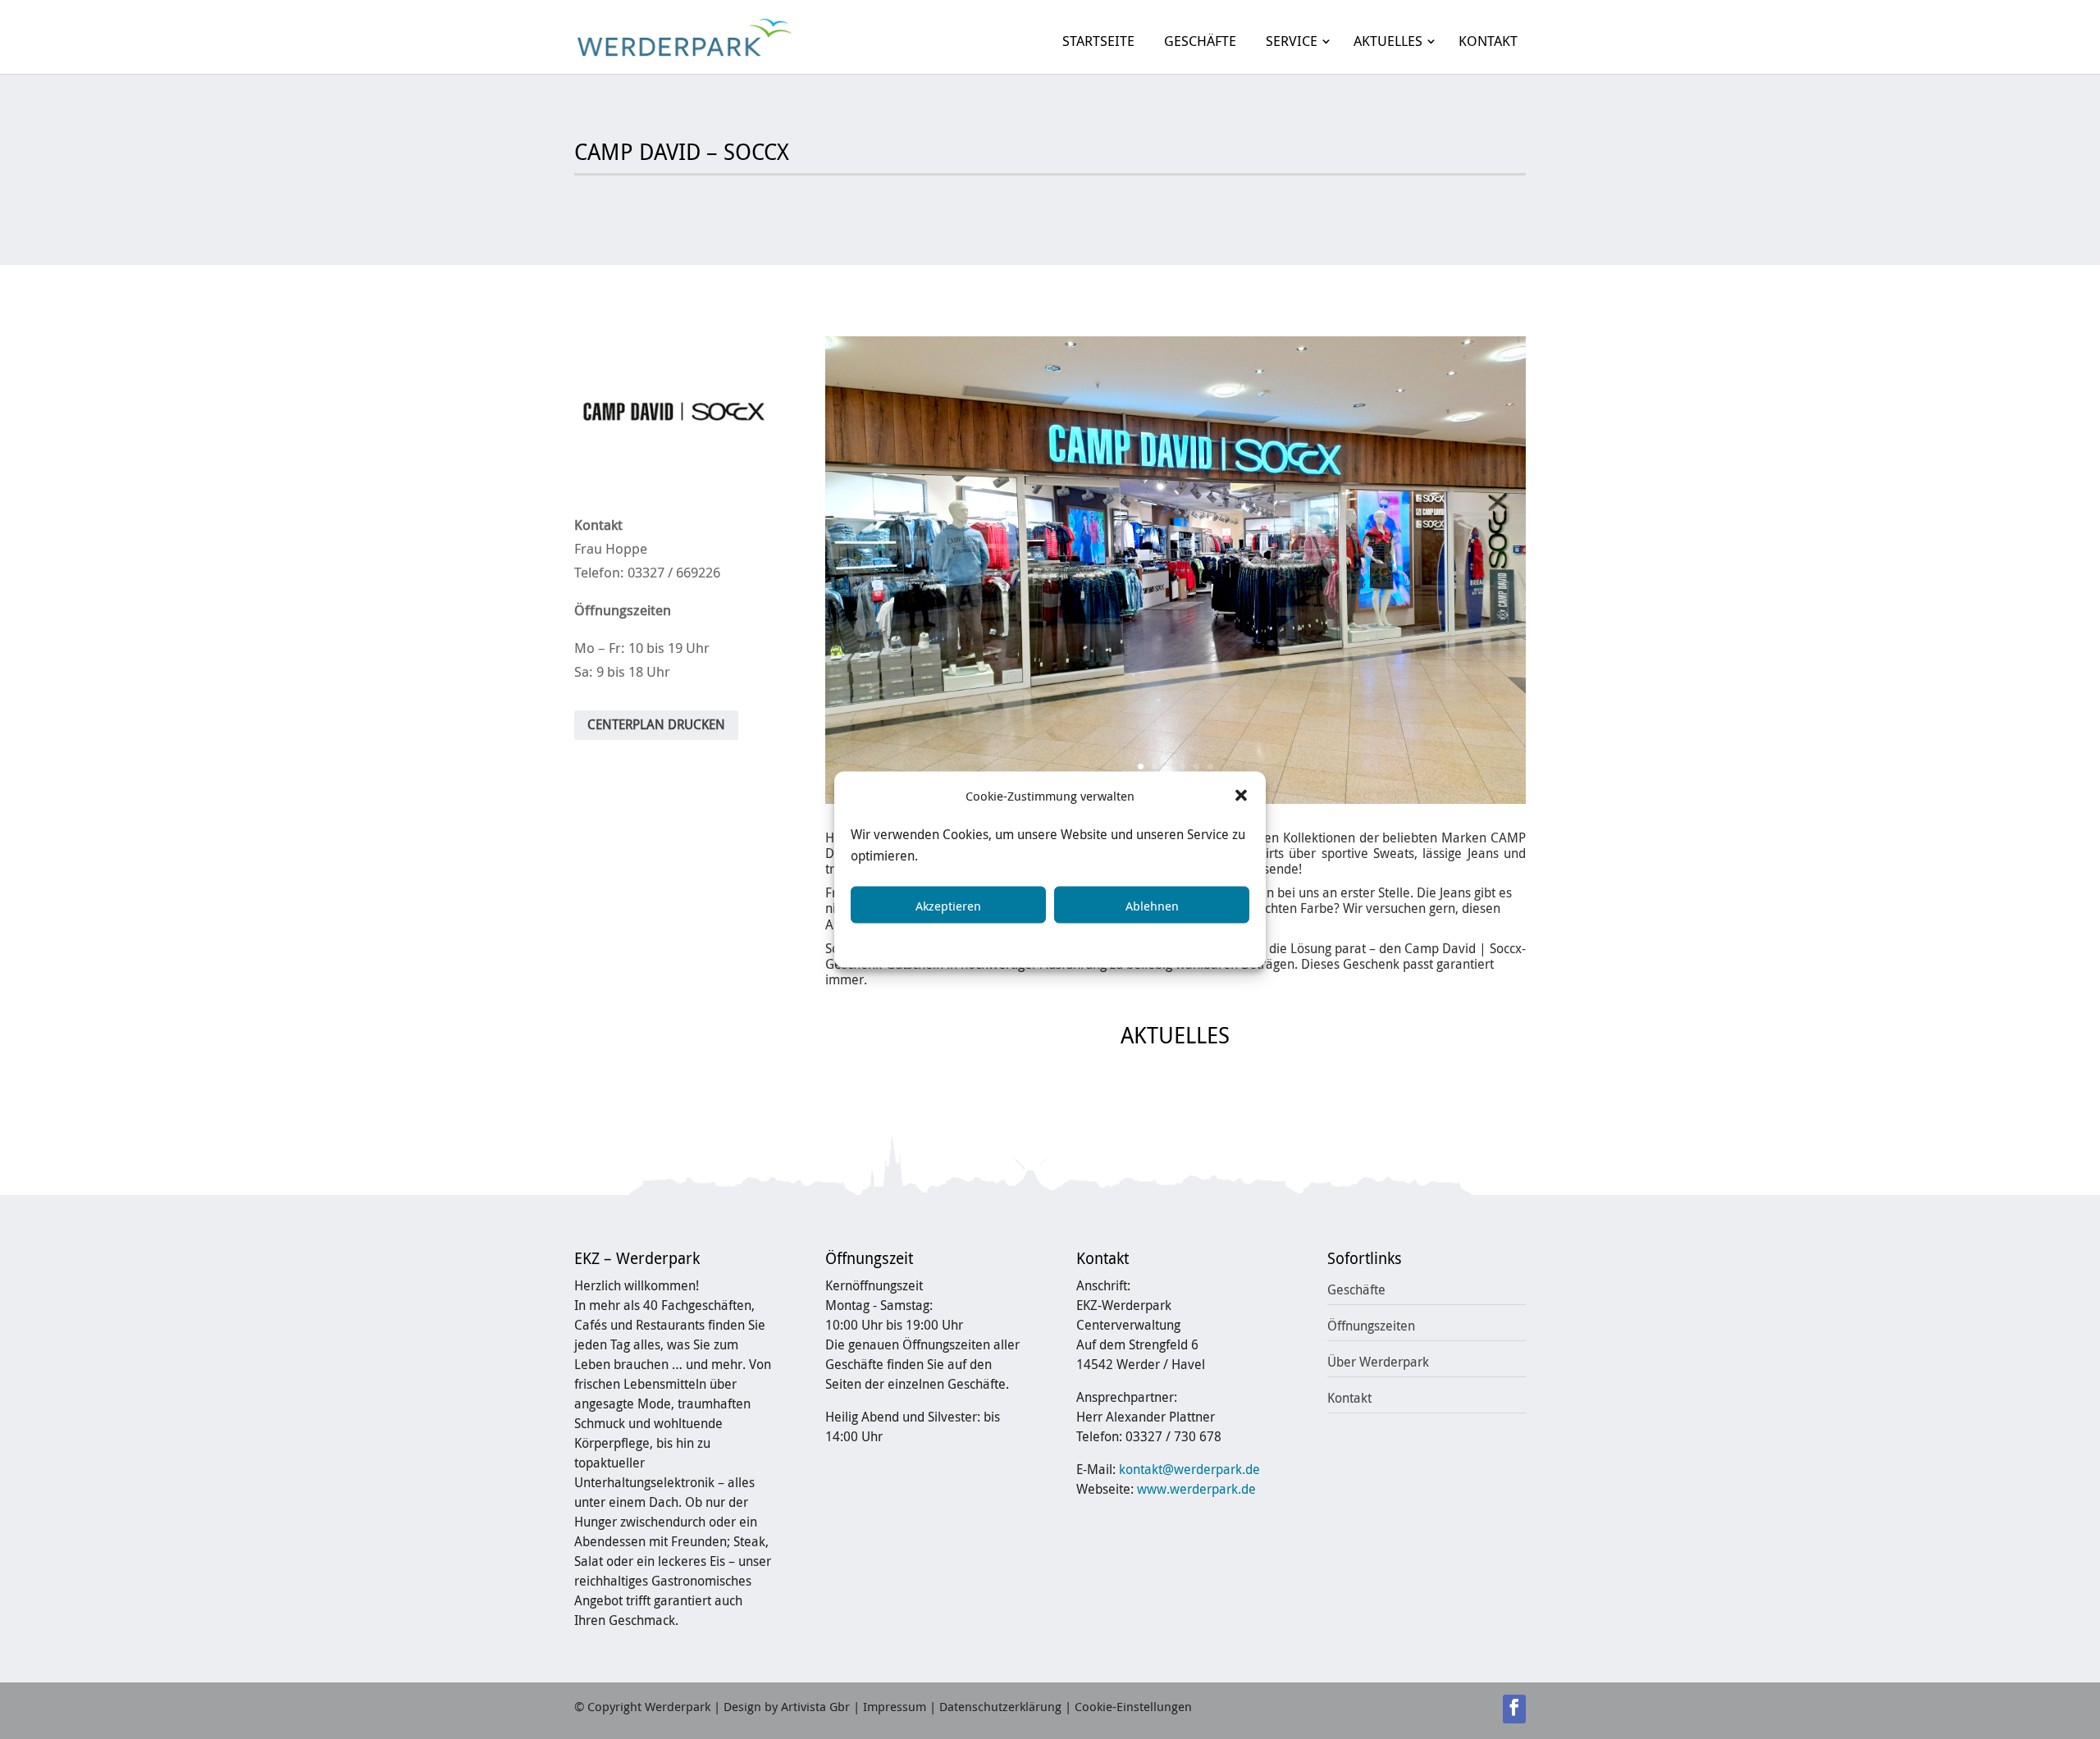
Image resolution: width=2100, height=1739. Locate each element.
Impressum (1171, 943)
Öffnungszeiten (1371, 1326)
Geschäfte (1356, 1289)
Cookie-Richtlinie (946, 943)
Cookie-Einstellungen (1133, 1706)
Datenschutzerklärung (1066, 943)
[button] (1241, 796)
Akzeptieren (948, 905)
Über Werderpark (1378, 1362)
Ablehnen (1152, 905)
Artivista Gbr (815, 1706)
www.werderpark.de (1196, 1489)
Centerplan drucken (656, 724)
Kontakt (1349, 1398)
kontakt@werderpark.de (1189, 1469)
